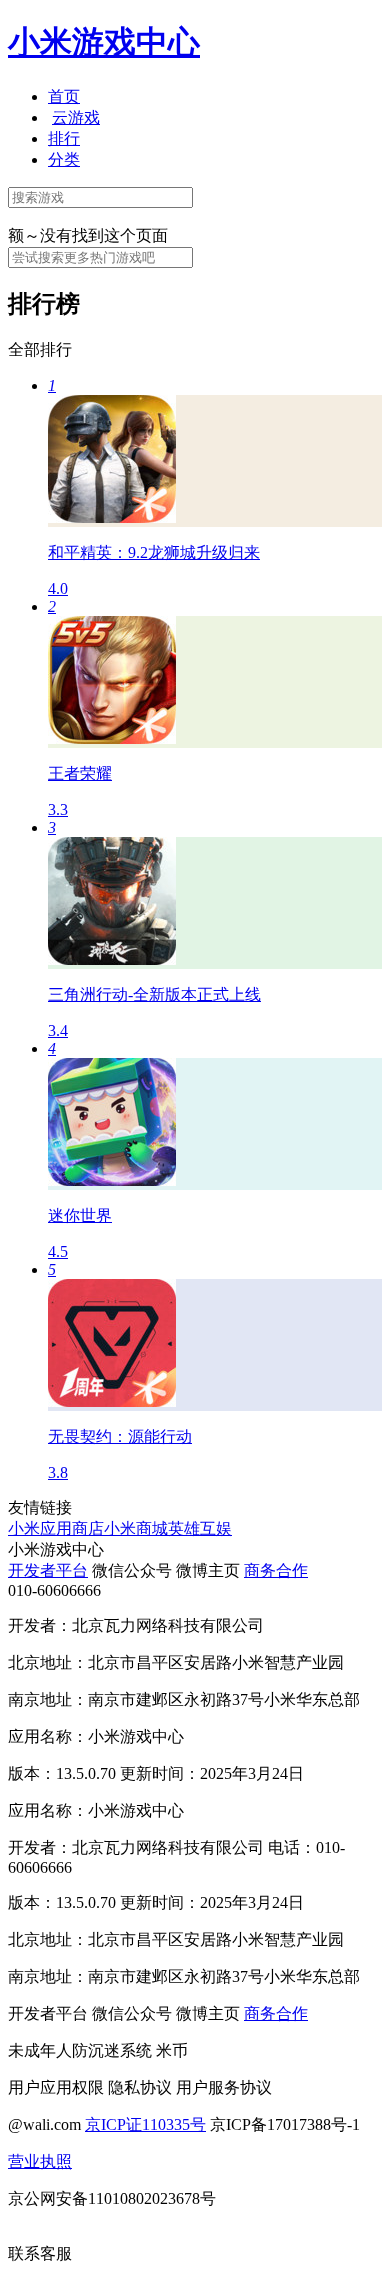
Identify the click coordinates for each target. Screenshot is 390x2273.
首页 (64, 96)
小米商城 (136, 1528)
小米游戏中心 (104, 42)
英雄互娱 (200, 1528)
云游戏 (76, 117)
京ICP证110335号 (145, 2124)
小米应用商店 (56, 1528)
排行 (64, 138)
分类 (64, 159)
